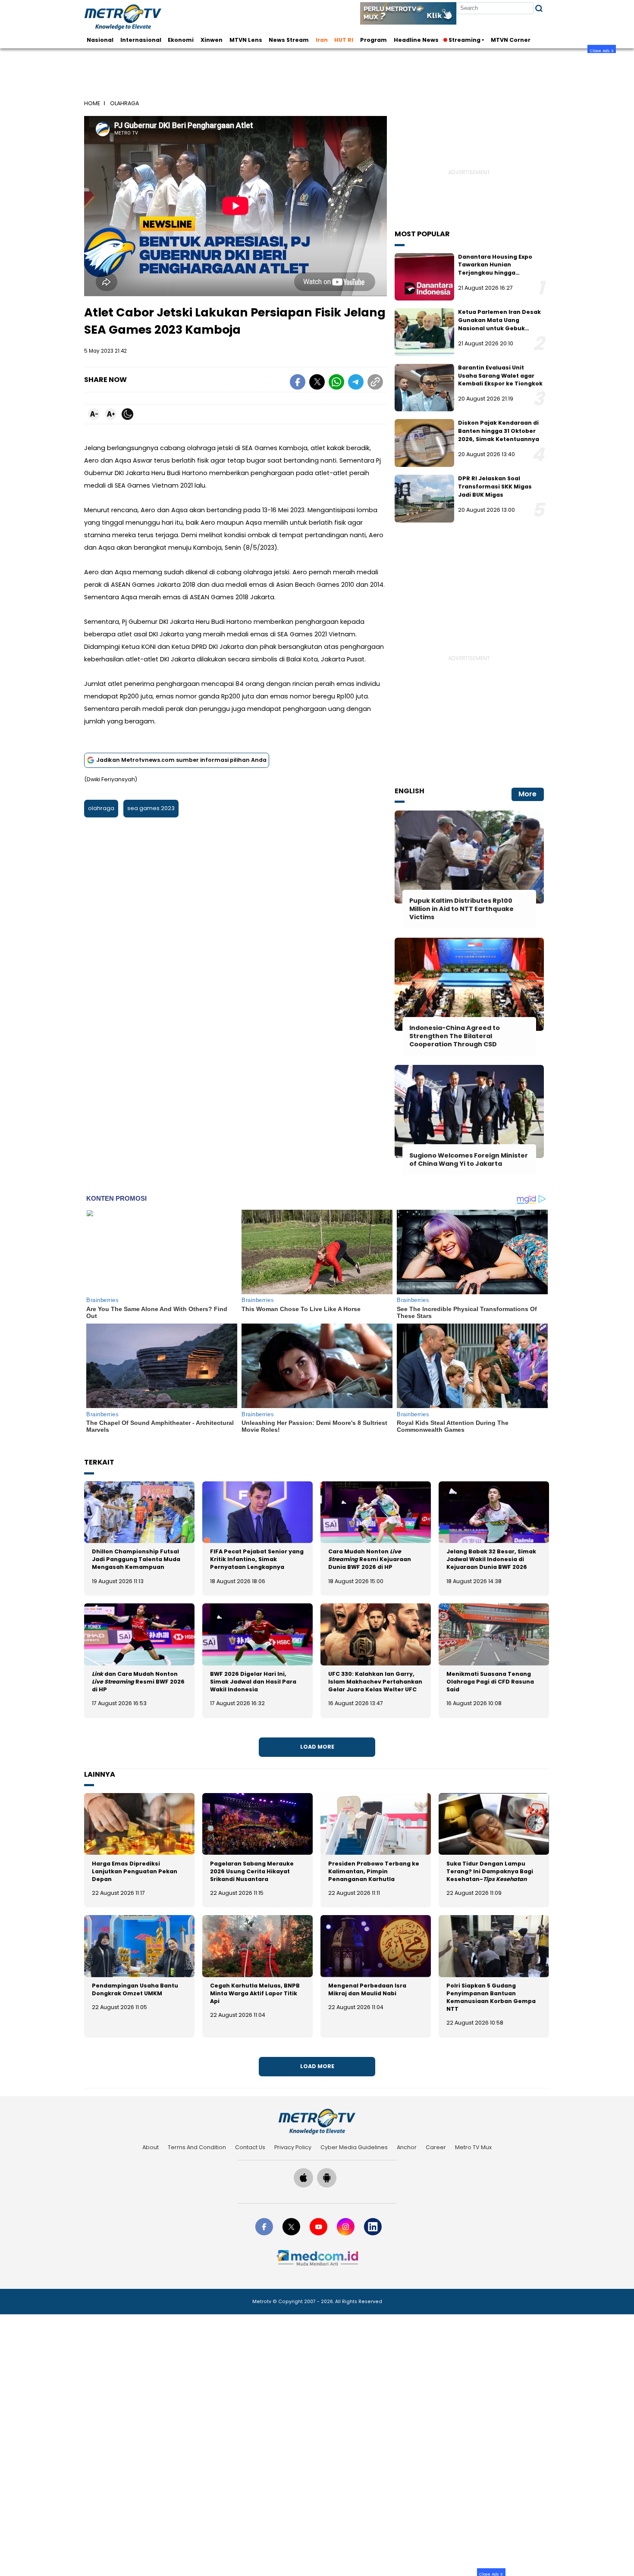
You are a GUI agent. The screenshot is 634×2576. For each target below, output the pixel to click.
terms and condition (197, 2147)
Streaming (465, 40)
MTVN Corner (511, 40)
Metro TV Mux (473, 2147)
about (151, 2147)
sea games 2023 (151, 808)
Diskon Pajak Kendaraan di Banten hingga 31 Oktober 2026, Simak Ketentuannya (499, 431)
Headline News (416, 40)
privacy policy (293, 2147)
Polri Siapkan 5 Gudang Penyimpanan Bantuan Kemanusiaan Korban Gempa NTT (491, 1997)
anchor (407, 2147)
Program (373, 40)
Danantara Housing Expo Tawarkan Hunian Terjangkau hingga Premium (495, 269)
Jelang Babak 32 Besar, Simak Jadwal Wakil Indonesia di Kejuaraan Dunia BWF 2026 (491, 1559)
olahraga (101, 808)
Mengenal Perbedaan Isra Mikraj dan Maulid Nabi (367, 1989)
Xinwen (212, 40)
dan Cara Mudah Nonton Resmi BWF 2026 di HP (138, 1682)
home (92, 103)
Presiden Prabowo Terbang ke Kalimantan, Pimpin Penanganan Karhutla (374, 1871)
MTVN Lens (246, 40)
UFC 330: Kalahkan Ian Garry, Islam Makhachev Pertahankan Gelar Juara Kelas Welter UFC (375, 1682)
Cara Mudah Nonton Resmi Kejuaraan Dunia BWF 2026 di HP (370, 1559)
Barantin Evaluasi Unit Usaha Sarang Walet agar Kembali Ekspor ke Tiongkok (500, 376)
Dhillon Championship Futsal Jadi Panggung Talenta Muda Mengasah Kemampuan (136, 1559)
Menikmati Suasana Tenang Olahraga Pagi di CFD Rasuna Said (490, 1682)
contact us (250, 2147)
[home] (317, 2121)
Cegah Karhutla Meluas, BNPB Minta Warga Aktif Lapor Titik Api (255, 1993)
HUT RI (344, 40)
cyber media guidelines (354, 2147)
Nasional (100, 40)
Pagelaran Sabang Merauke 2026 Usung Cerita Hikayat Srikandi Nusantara (252, 1871)
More (527, 794)
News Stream (289, 40)
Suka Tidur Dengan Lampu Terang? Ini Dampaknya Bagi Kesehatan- (490, 1871)
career (436, 2147)
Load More (317, 1747)
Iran (322, 40)
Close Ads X (602, 50)
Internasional (141, 40)
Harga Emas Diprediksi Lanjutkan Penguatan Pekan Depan (135, 1871)
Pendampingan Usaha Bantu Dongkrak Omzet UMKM (135, 1989)
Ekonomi (181, 40)
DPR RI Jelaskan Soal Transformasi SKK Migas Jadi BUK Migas (495, 486)
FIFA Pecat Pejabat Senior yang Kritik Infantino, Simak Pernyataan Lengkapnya (257, 1559)
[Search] (539, 8)
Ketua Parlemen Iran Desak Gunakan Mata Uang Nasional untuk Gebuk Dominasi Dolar (499, 324)
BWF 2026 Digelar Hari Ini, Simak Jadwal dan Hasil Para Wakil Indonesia (253, 1682)
